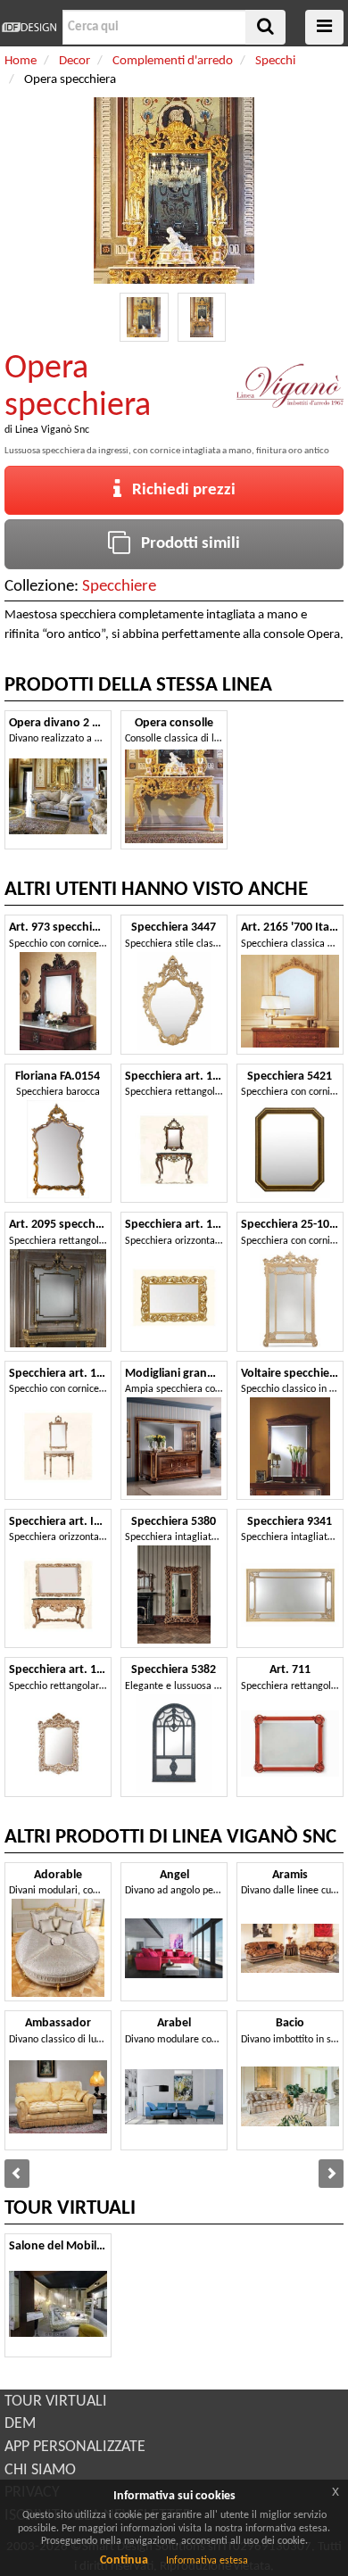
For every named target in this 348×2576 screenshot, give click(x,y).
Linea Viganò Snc (52, 430)
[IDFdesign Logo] (29, 27)
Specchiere (119, 587)
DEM (20, 2424)
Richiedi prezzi (178, 490)
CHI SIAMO (40, 2470)
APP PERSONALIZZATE (75, 2447)
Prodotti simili (185, 544)
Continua (124, 2560)
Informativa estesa (207, 2561)
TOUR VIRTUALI (56, 2402)
